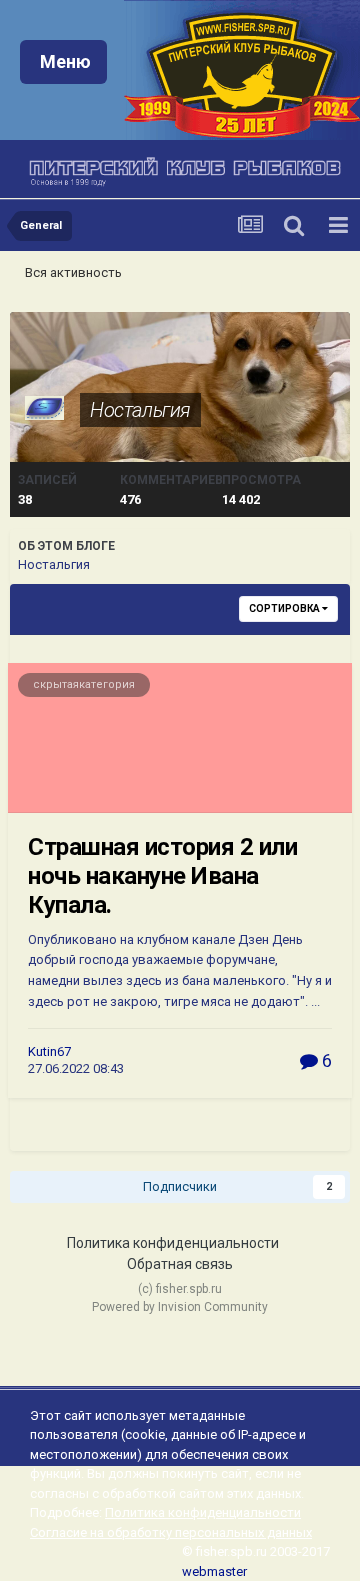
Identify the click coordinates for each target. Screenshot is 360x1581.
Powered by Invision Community (180, 1307)
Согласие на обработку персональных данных (171, 1532)
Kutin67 (49, 1051)
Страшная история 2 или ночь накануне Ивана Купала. (162, 876)
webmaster (214, 1571)
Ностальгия (140, 410)
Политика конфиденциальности (173, 1243)
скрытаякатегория (84, 684)
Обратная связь (180, 1264)
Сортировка (285, 608)
